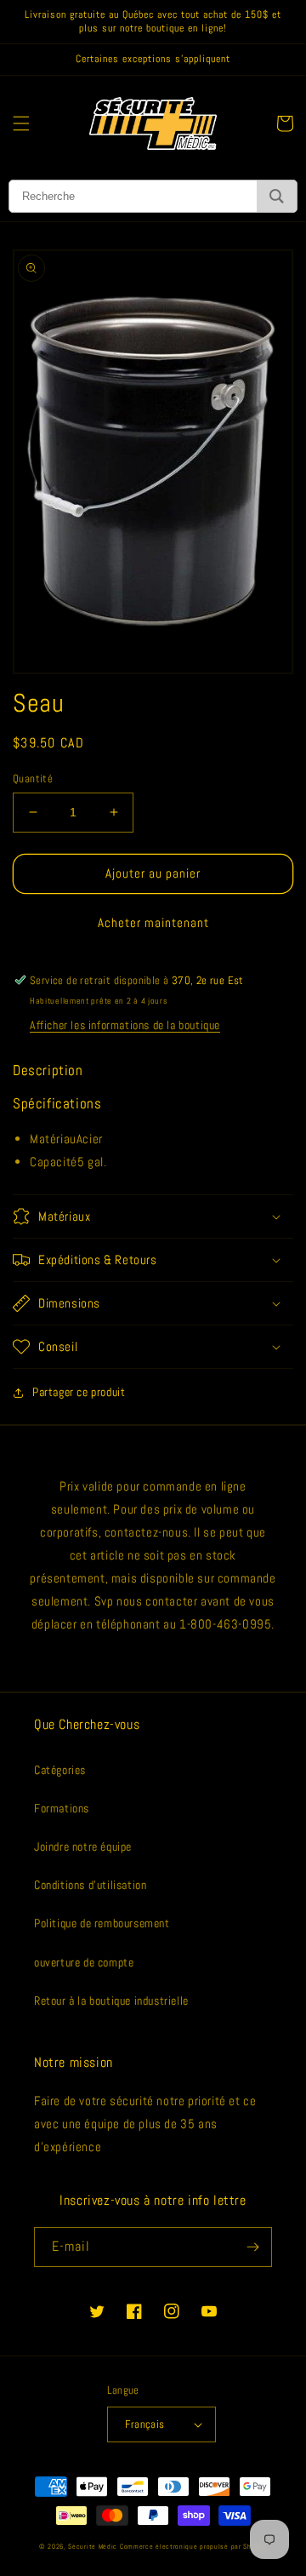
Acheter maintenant (153, 922)
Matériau (53, 1139)
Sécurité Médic (93, 2546)
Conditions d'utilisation (90, 1885)
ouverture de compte (84, 1962)
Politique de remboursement (102, 1923)
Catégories (60, 1770)
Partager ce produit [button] (79, 1392)
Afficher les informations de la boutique (125, 1025)
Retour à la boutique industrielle (111, 2001)
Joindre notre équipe (83, 1846)
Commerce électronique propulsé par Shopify (193, 2546)
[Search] (277, 196)
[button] (21, 123)
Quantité (33, 779)
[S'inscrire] (252, 2247)
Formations (62, 1808)
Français (144, 2424)
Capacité (54, 1162)
